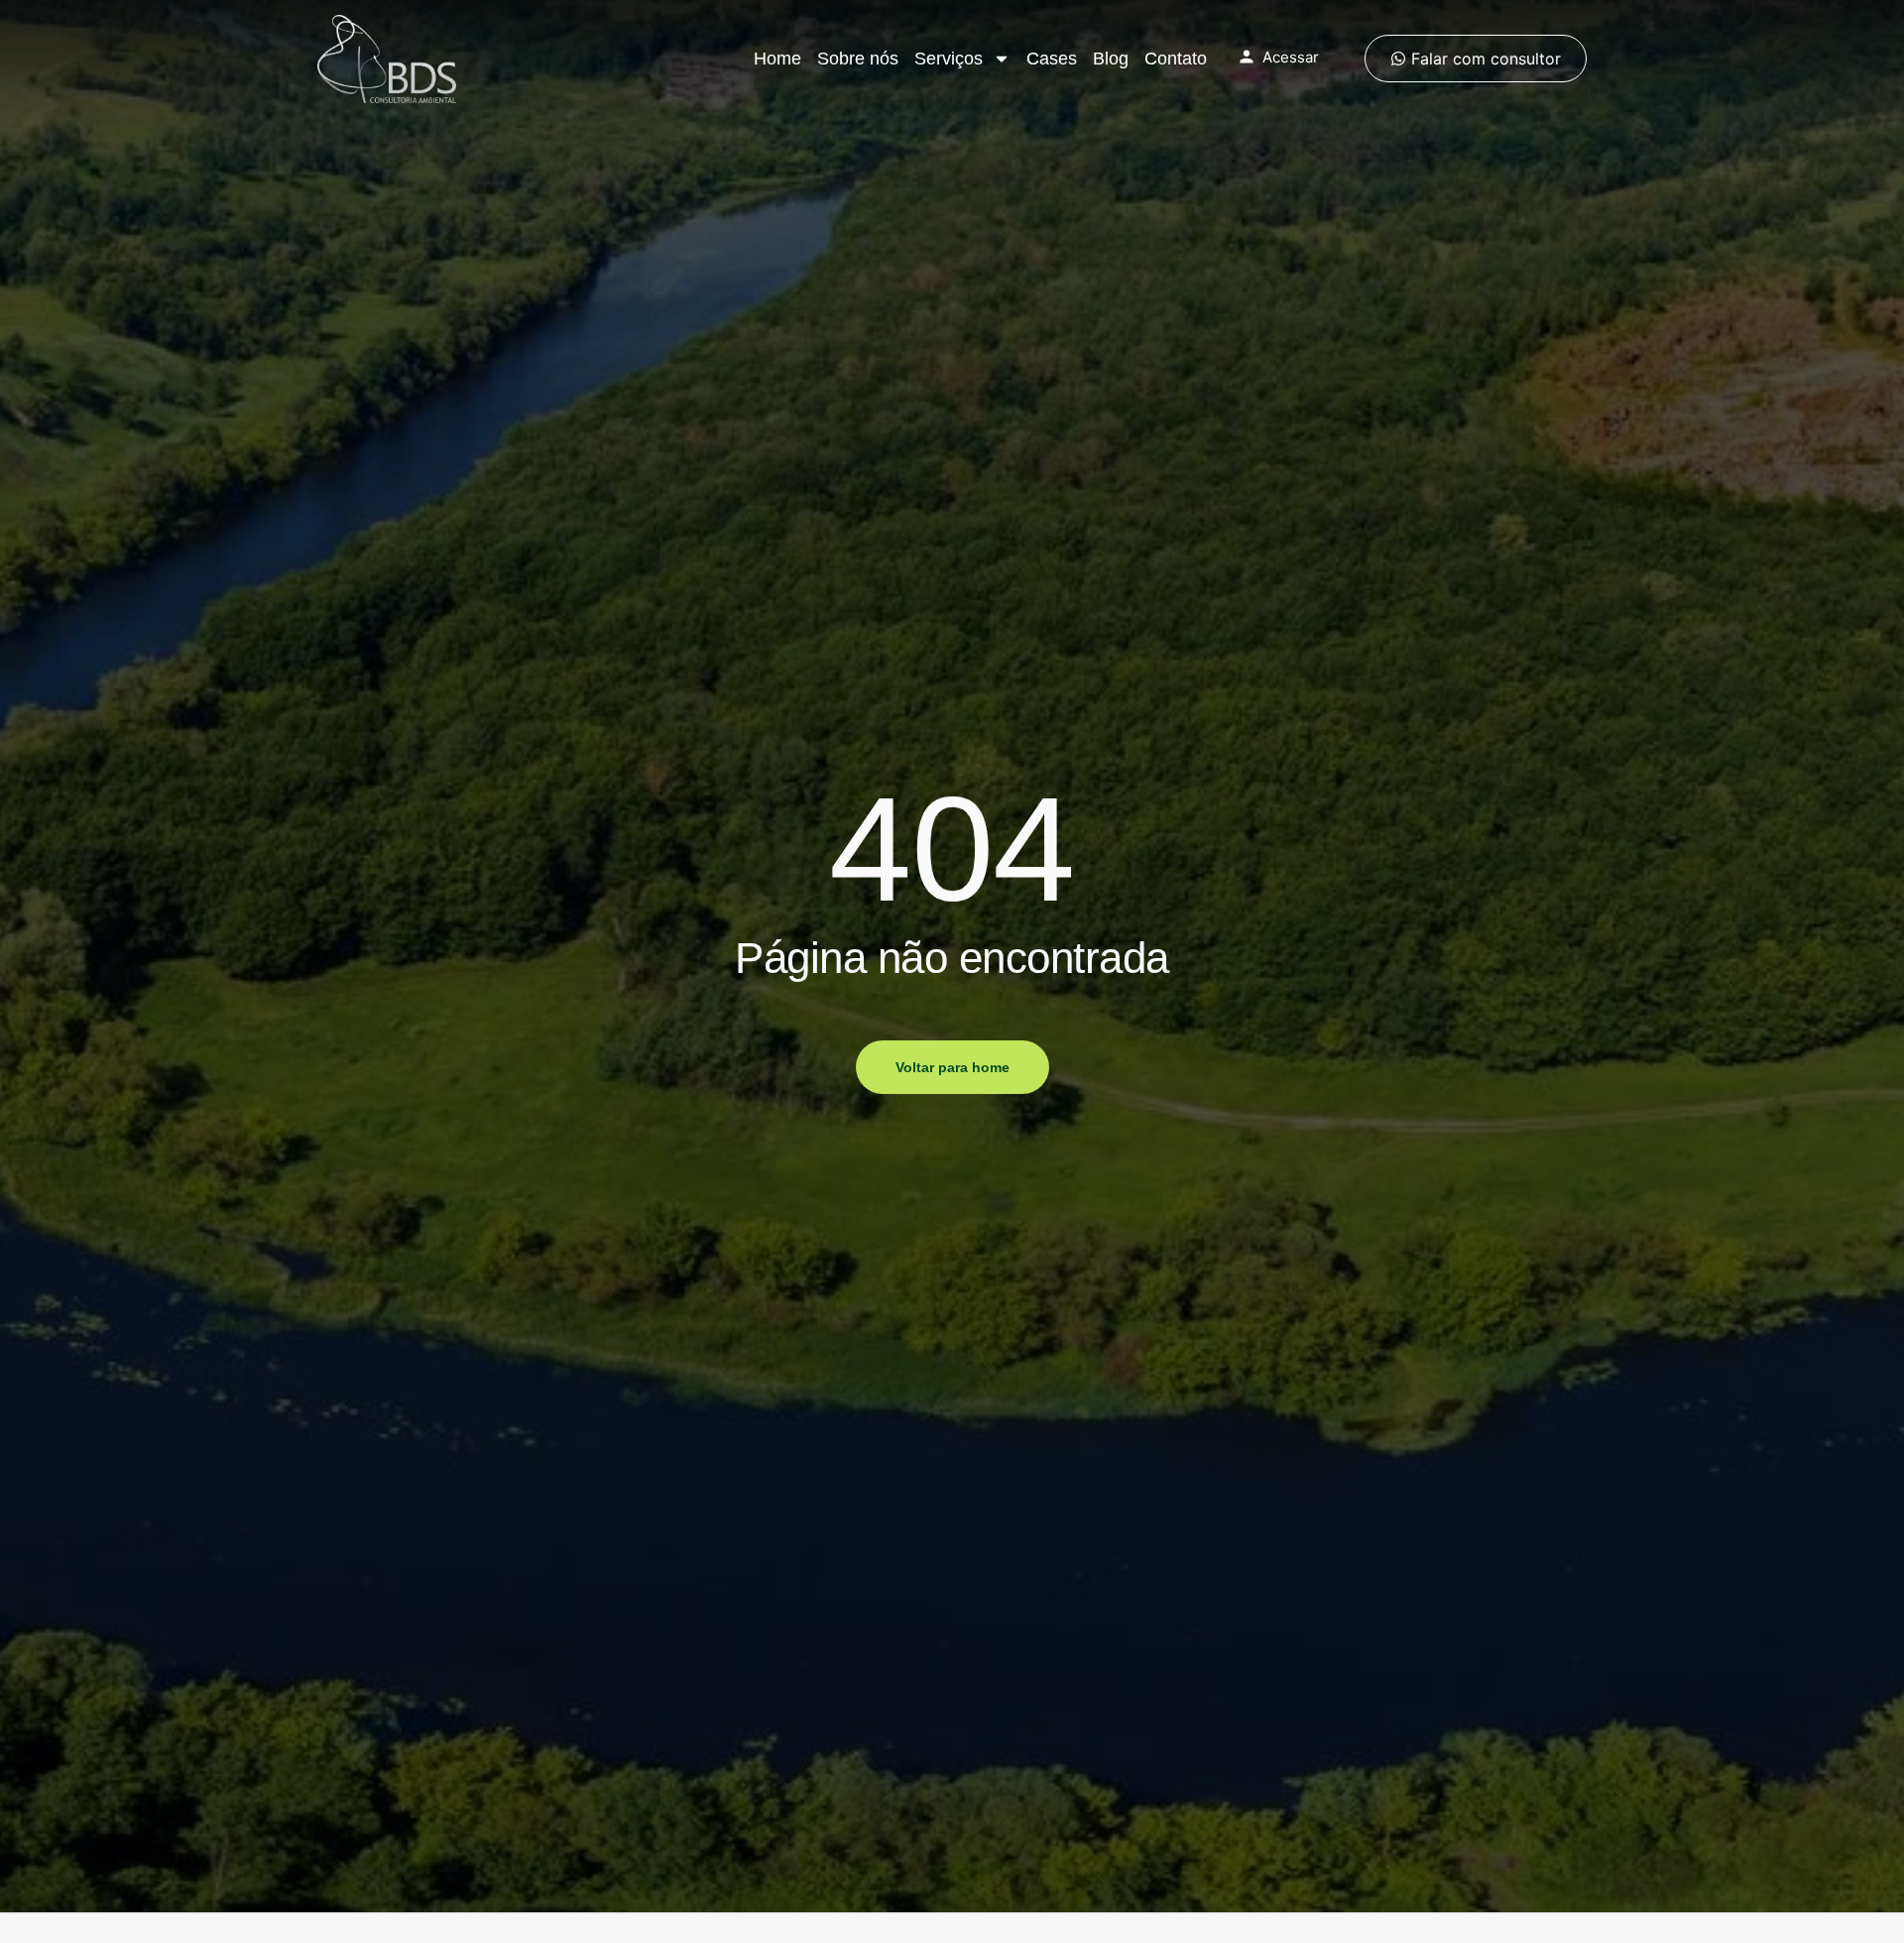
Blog (1111, 59)
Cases (1052, 59)
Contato (1176, 59)
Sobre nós (858, 59)
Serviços (949, 59)
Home (777, 59)
